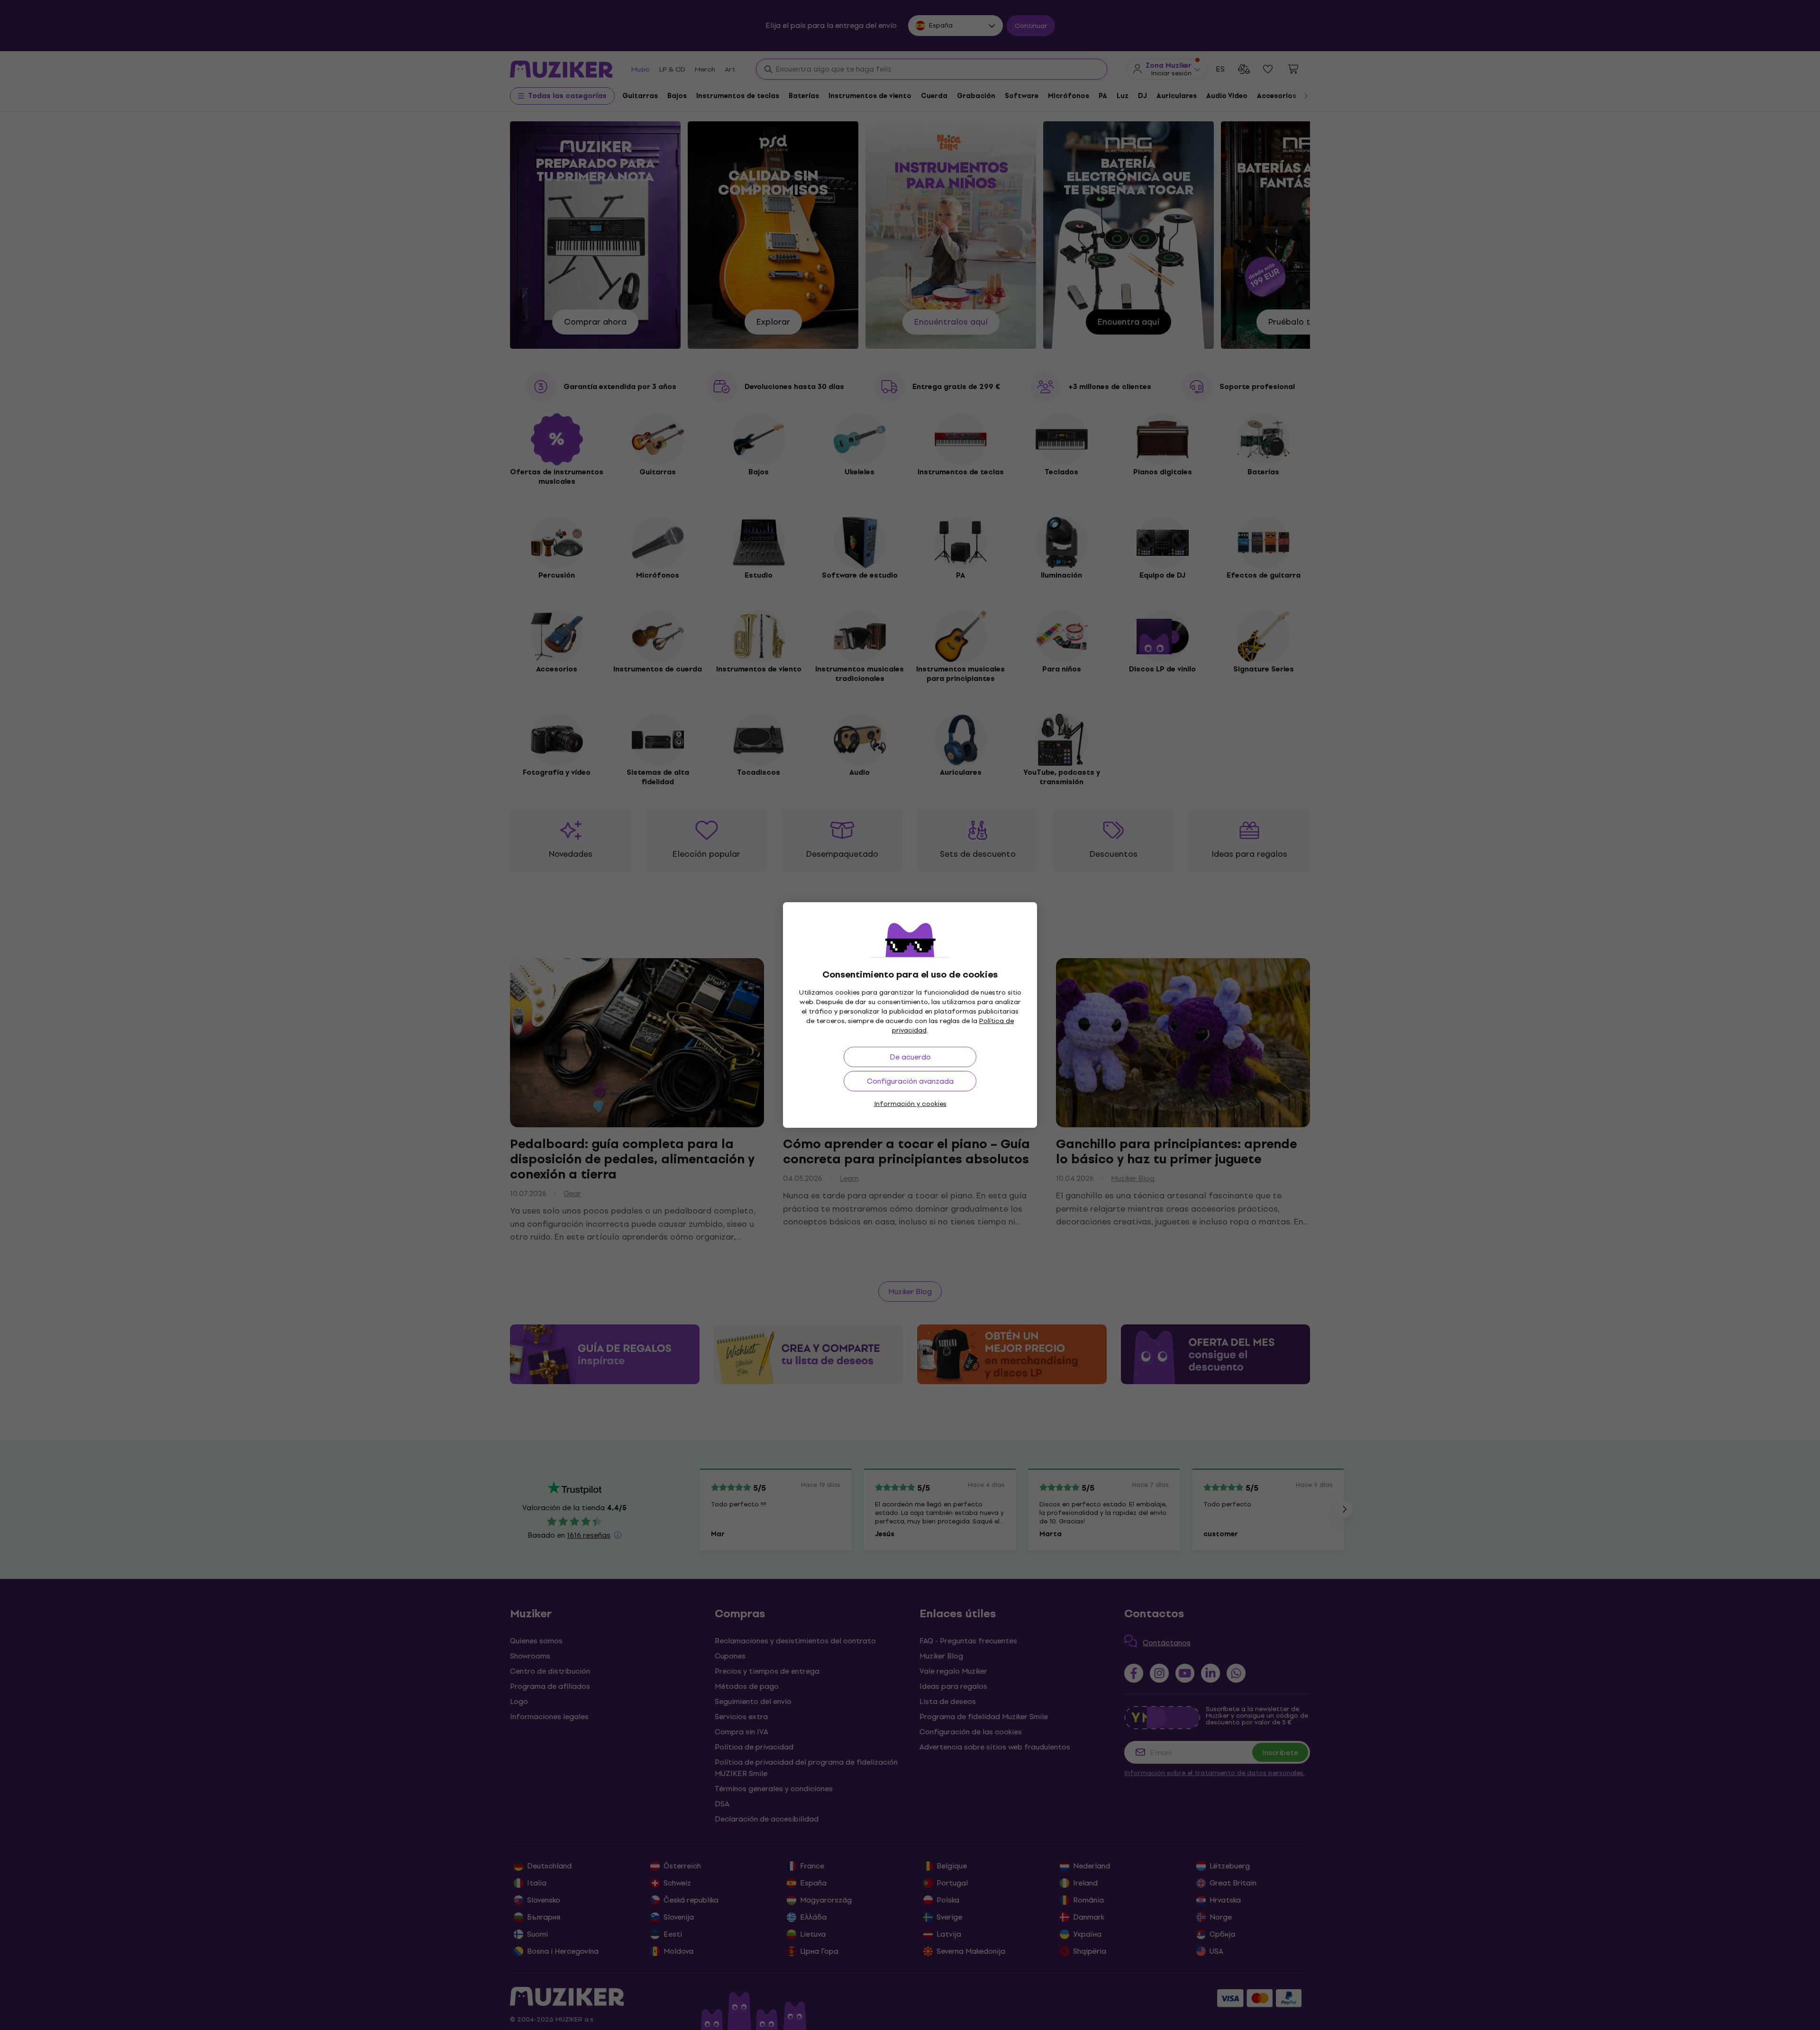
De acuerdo (910, 1057)
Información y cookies (910, 1104)
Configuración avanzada (910, 1081)
